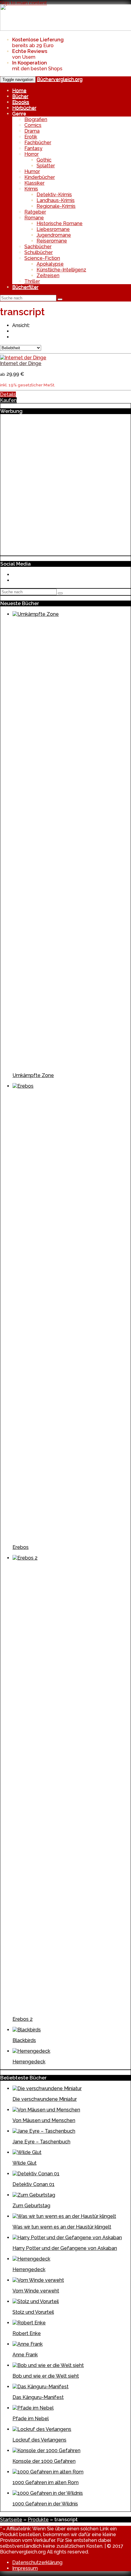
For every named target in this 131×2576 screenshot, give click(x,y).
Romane (34, 218)
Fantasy (33, 148)
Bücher (20, 96)
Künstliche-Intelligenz (61, 270)
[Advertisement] (65, 484)
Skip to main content (23, 3)
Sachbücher (38, 247)
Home (19, 91)
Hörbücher (24, 108)
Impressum (25, 2568)
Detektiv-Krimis (54, 195)
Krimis (31, 189)
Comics (33, 125)
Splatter (46, 166)
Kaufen (8, 400)
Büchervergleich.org (60, 79)
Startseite (11, 2520)
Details (8, 394)
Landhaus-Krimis (56, 200)
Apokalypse (50, 264)
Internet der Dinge (21, 363)
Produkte (38, 2520)
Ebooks (21, 102)
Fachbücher (38, 143)
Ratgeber (35, 212)
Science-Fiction (42, 258)
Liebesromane (53, 229)
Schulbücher (39, 252)
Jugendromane (54, 235)
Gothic (44, 160)
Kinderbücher (40, 177)
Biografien (36, 119)
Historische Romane (60, 223)
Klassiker (34, 183)
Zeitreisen (48, 275)
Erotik (31, 137)
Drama (32, 131)
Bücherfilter (25, 287)
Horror (32, 154)
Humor (32, 171)
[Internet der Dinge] (23, 358)
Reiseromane (52, 241)
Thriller (32, 281)
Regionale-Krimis (56, 206)
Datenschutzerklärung (37, 2562)
